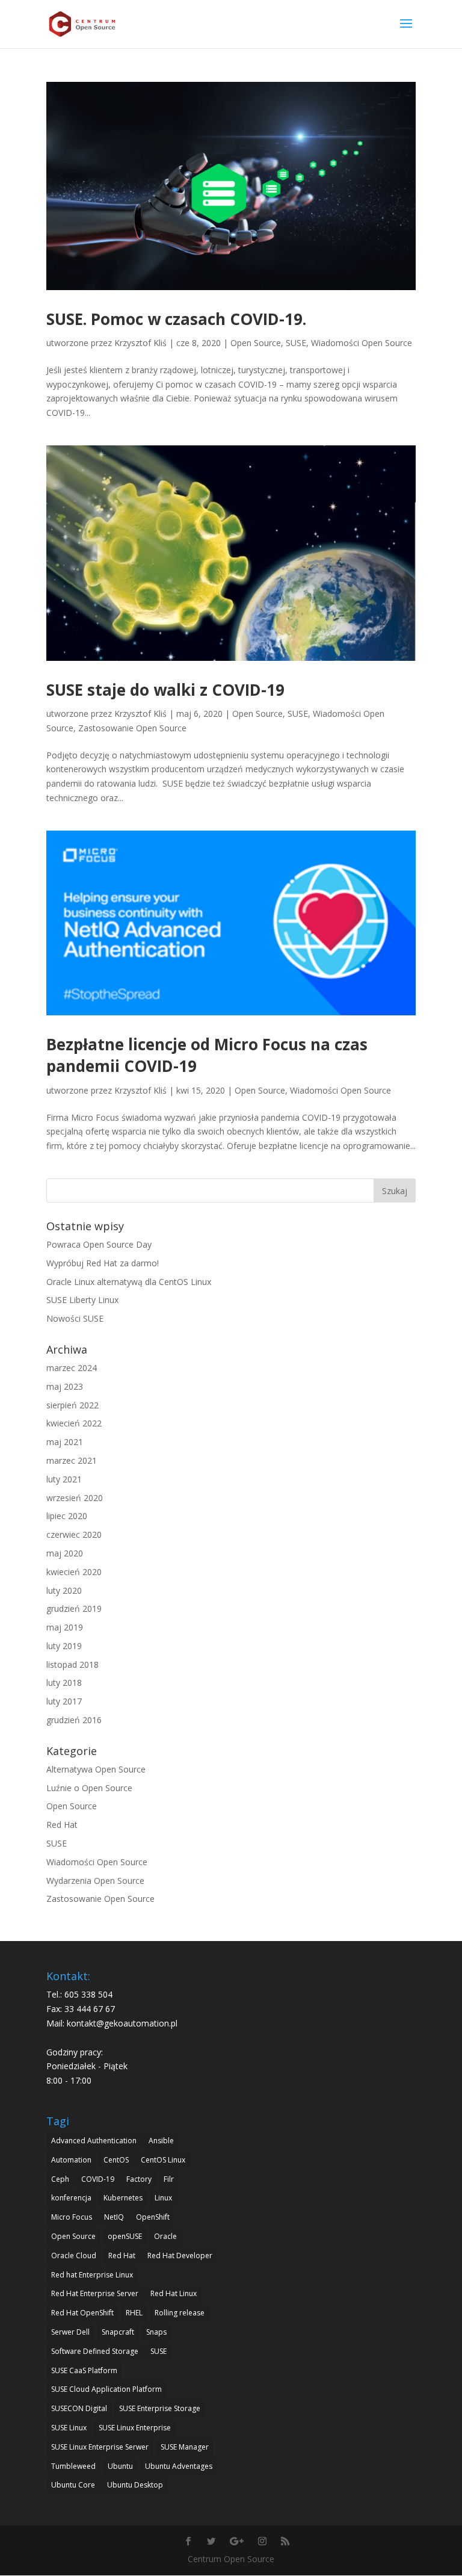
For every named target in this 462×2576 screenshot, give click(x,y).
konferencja (71, 2198)
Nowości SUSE (75, 1318)
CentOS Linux (163, 2160)
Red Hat (62, 1825)
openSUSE (125, 2236)
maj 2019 (65, 1627)
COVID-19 (98, 2179)
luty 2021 (64, 1479)
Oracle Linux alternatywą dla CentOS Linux (129, 1282)
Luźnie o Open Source (89, 1788)
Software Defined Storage (95, 2351)
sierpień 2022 (72, 1405)
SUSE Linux (69, 2428)
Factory (139, 2179)
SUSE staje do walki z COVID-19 (165, 690)
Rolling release (180, 2313)
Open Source (256, 343)
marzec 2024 (72, 1368)
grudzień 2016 (74, 1720)
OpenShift (153, 2217)
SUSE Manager (185, 2447)
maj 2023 (65, 1386)
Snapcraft (118, 2332)
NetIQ (114, 2217)
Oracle (165, 2236)
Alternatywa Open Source (96, 1769)
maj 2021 (65, 1442)
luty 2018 (64, 1683)
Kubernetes (123, 2198)
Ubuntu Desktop (135, 2485)
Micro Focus (72, 2217)
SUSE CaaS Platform (84, 2370)
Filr (169, 2179)
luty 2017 (64, 1701)
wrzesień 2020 (75, 1498)
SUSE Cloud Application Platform (106, 2389)
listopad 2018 (72, 1664)
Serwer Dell (70, 2332)
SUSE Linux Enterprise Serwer (100, 2447)
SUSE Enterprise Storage (160, 2408)
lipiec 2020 (67, 1516)
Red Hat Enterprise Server (95, 2293)
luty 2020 (64, 1590)
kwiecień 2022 (74, 1423)
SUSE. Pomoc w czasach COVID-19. (176, 319)
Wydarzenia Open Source (95, 1881)
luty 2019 (64, 1646)
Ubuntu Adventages (179, 2466)
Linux (163, 2198)
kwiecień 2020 (74, 1572)
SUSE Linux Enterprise (135, 2428)
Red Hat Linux (174, 2293)
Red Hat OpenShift (82, 2313)
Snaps (156, 2332)
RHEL (134, 2313)
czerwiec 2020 (74, 1534)
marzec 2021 (72, 1460)
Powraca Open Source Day (99, 1244)
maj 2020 (65, 1553)
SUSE (296, 343)
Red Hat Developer (180, 2256)
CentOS (116, 2160)
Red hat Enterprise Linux (92, 2275)
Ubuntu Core (73, 2485)
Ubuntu (120, 2466)
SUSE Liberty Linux (82, 1300)
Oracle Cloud (74, 2256)
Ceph (60, 2179)
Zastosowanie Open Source (132, 728)
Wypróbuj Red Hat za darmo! (103, 1263)
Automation (71, 2160)
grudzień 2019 (74, 1608)
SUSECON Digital (79, 2408)
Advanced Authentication (94, 2141)
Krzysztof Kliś (140, 343)
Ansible (161, 2141)
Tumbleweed (73, 2466)
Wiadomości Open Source (362, 343)
